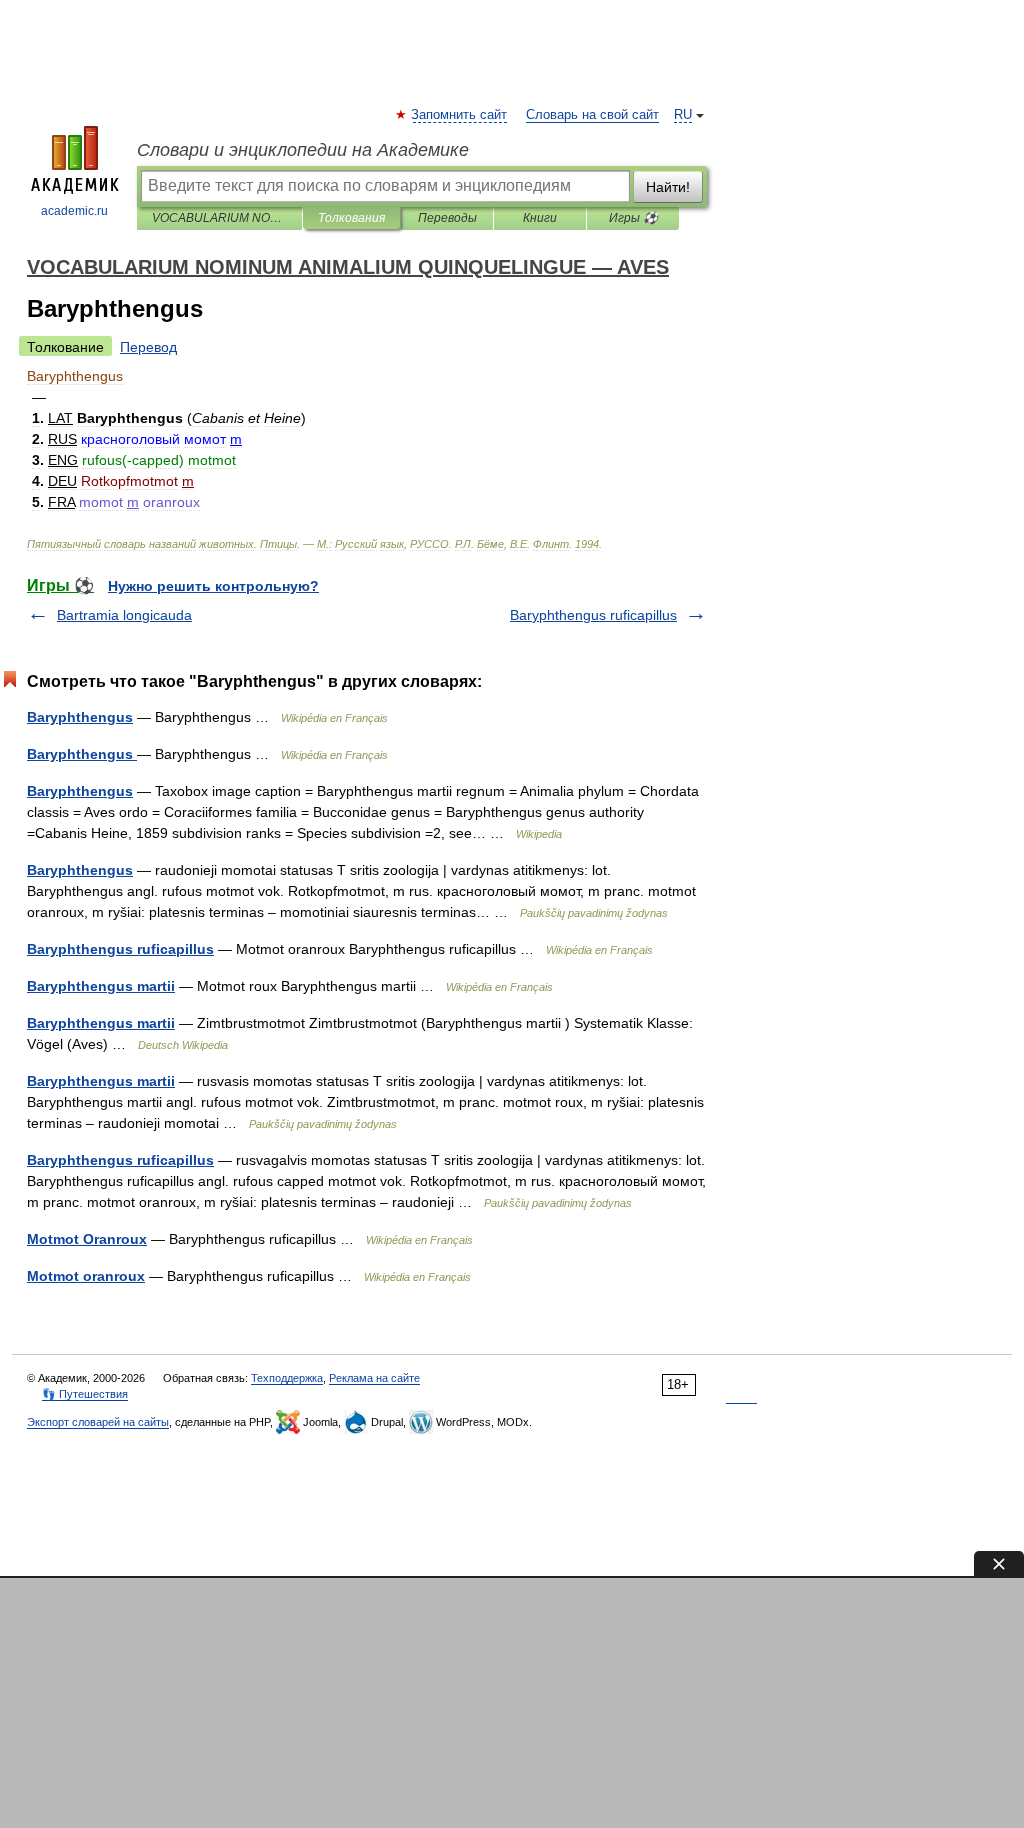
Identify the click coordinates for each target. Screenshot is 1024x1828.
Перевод (148, 347)
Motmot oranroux (86, 1276)
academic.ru (74, 211)
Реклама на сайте (374, 1378)
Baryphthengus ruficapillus (593, 615)
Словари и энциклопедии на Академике (303, 150)
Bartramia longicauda (124, 615)
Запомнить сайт (460, 115)
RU (683, 115)
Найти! (668, 187)
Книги (540, 218)
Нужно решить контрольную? (213, 586)
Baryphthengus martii (101, 986)
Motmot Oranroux (87, 1239)
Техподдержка (287, 1378)
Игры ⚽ (633, 218)
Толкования (351, 218)
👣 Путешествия (85, 1394)
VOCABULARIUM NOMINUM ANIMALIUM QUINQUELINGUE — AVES (219, 218)
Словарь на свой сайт (592, 115)
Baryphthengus (80, 717)
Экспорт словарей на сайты (98, 1422)
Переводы (447, 218)
